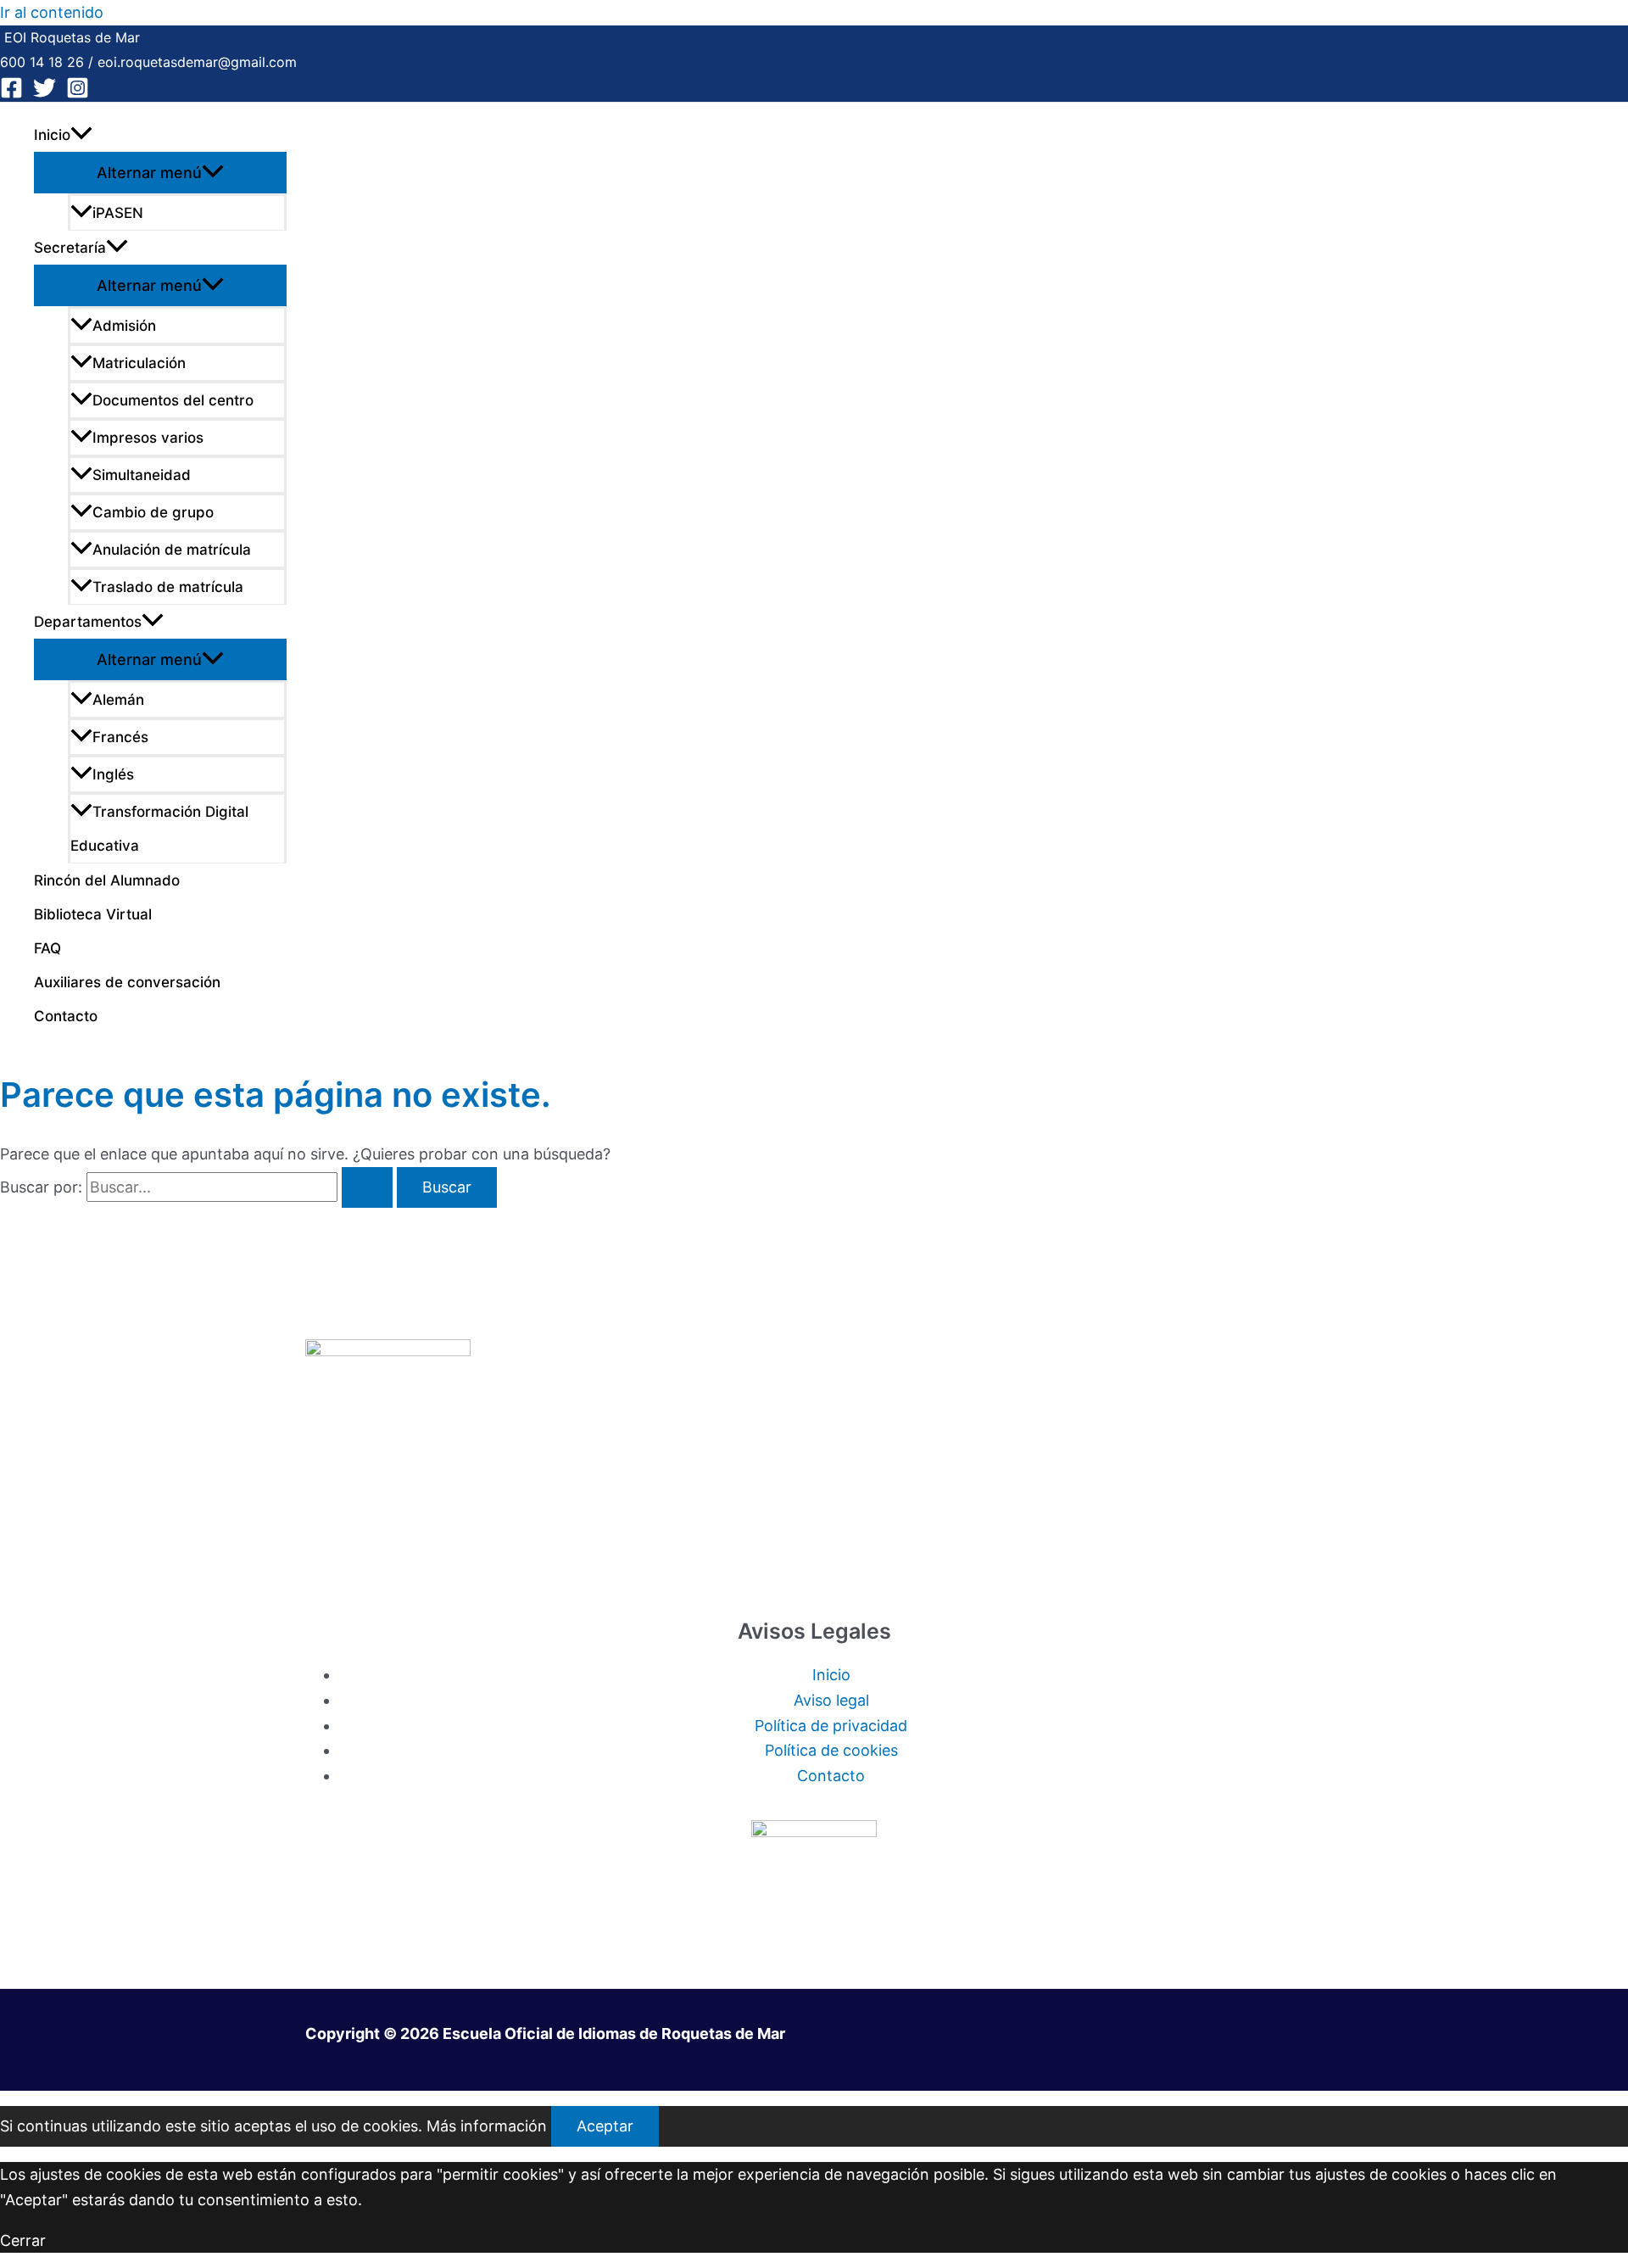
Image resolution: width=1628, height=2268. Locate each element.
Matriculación (139, 363)
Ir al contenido (52, 12)
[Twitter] (45, 94)
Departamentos (88, 622)
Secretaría (70, 248)
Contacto (66, 1016)
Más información (487, 2126)
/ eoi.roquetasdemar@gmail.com (190, 62)
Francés (120, 737)
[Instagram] (78, 94)
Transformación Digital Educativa (159, 829)
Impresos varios (148, 438)
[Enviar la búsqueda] (367, 1187)
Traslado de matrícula (168, 587)
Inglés (113, 774)
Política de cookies (831, 1750)
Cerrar (23, 2240)
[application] (81, 135)
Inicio (52, 135)
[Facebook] (11, 94)
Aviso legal (831, 1700)
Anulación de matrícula (172, 550)
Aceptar (605, 2126)
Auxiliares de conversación (127, 982)
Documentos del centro (173, 400)
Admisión (124, 326)
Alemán (118, 700)
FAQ (47, 948)
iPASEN (118, 213)
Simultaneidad (142, 475)
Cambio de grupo (153, 512)
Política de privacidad (831, 1726)
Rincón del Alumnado (107, 880)
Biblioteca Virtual (93, 914)
